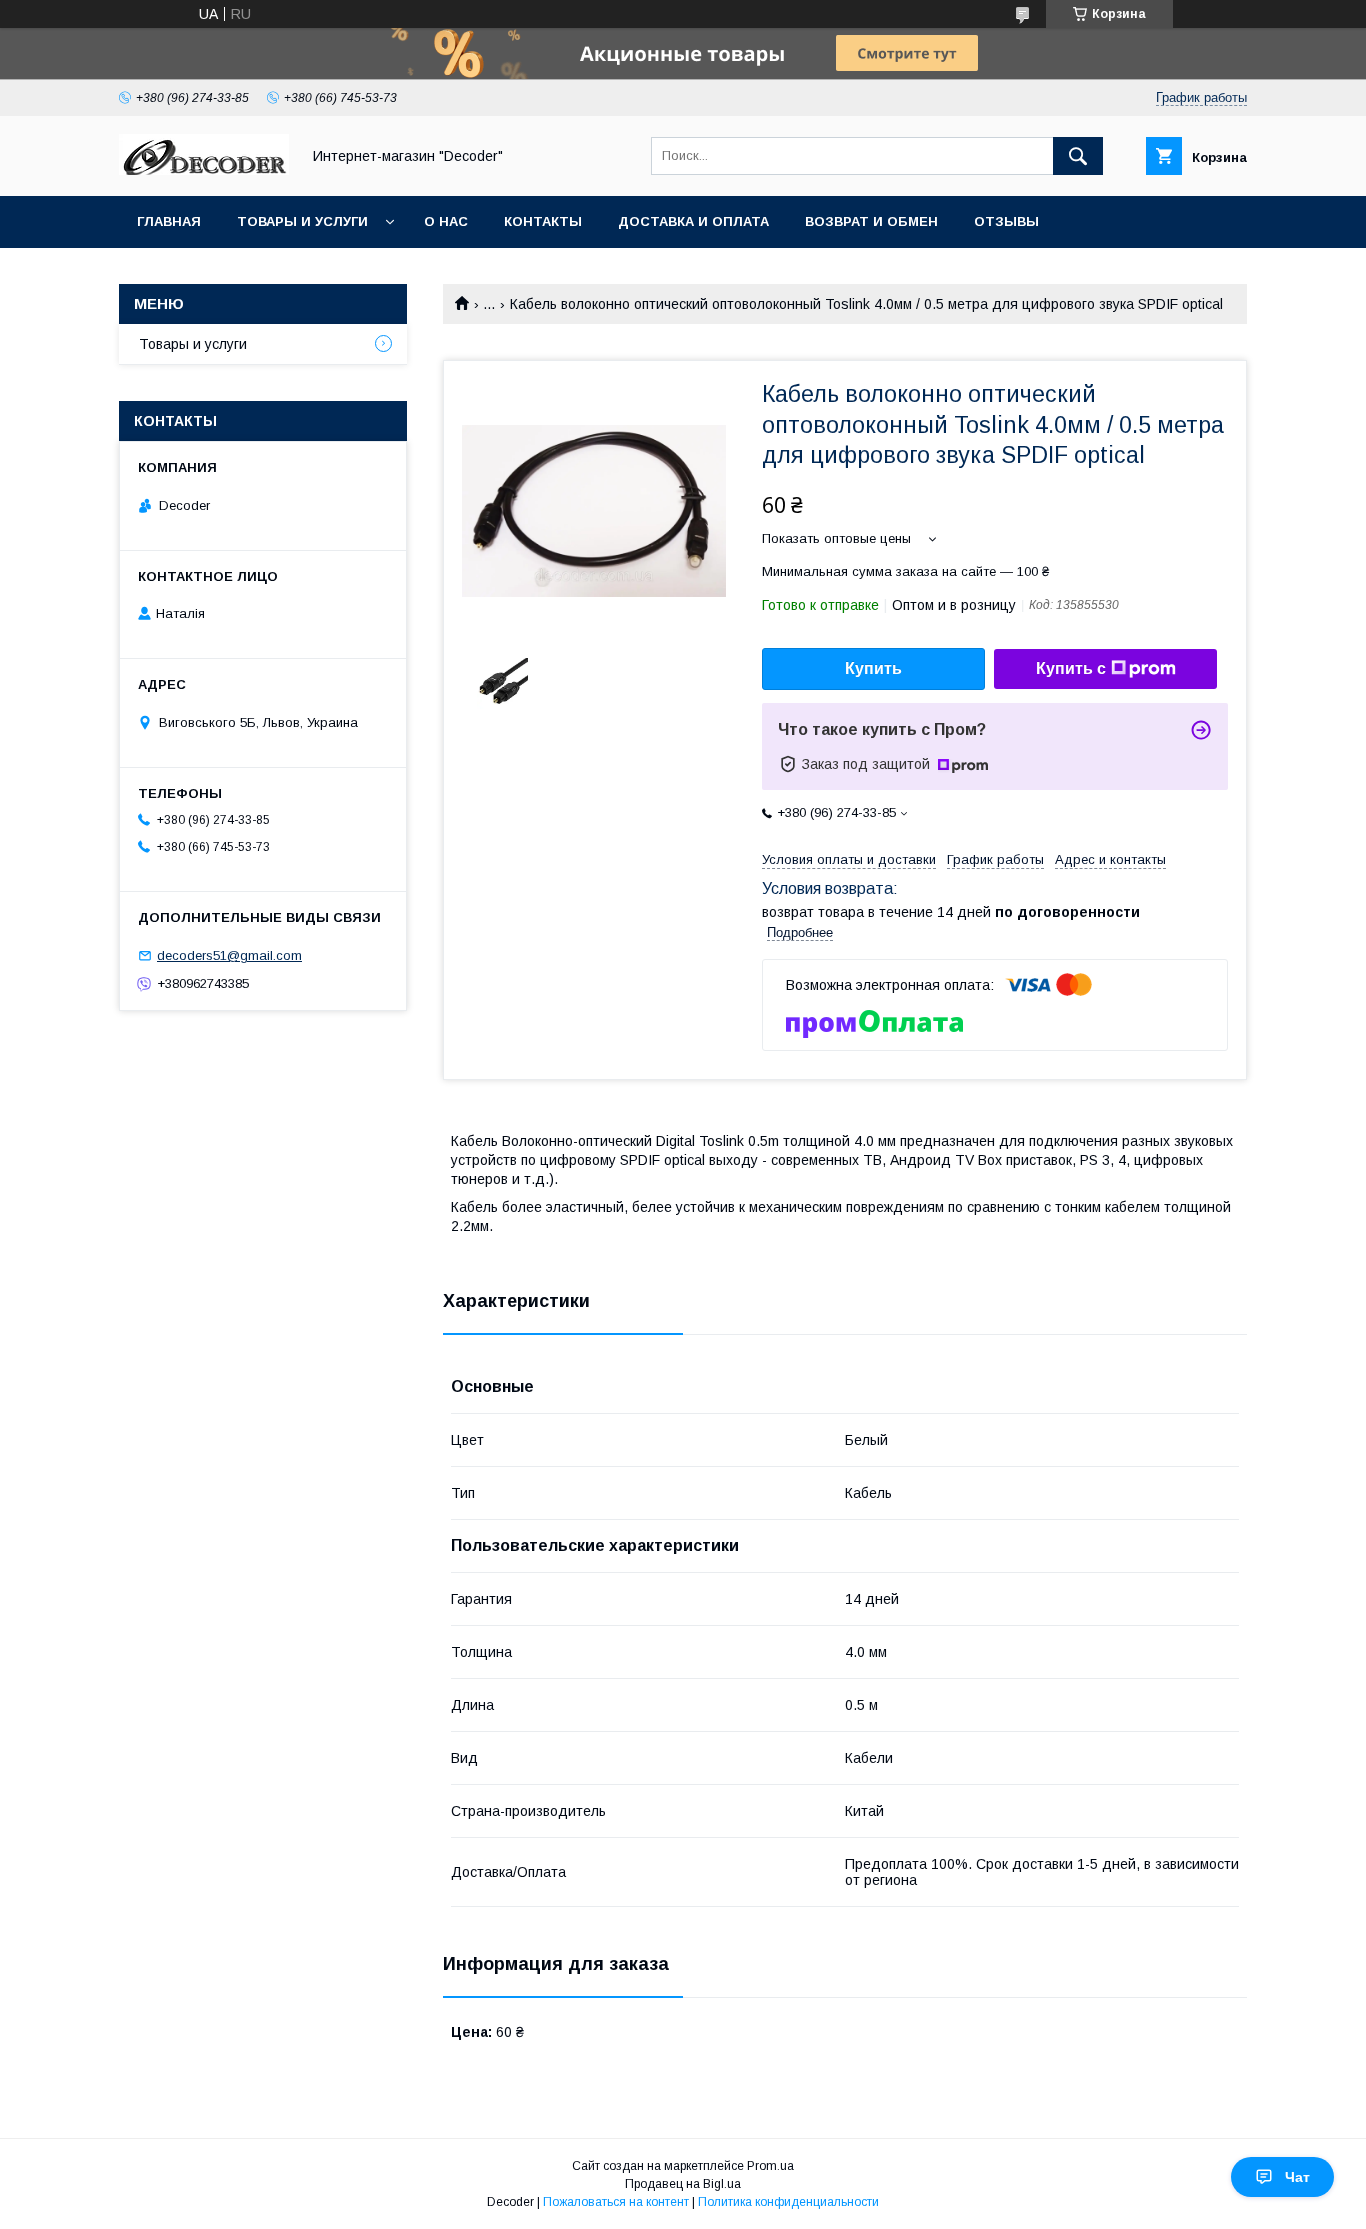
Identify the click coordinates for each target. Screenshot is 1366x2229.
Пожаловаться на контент (616, 2202)
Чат (1297, 2177)
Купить (873, 668)
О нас (446, 221)
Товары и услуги (302, 221)
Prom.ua (770, 2166)
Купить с (1071, 668)
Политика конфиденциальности (788, 2202)
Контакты (543, 221)
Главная (169, 221)
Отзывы (1006, 221)
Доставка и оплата (693, 221)
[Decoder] (204, 170)
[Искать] (1078, 156)
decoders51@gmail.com (229, 955)
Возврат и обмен (871, 221)
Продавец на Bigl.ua (683, 2184)
